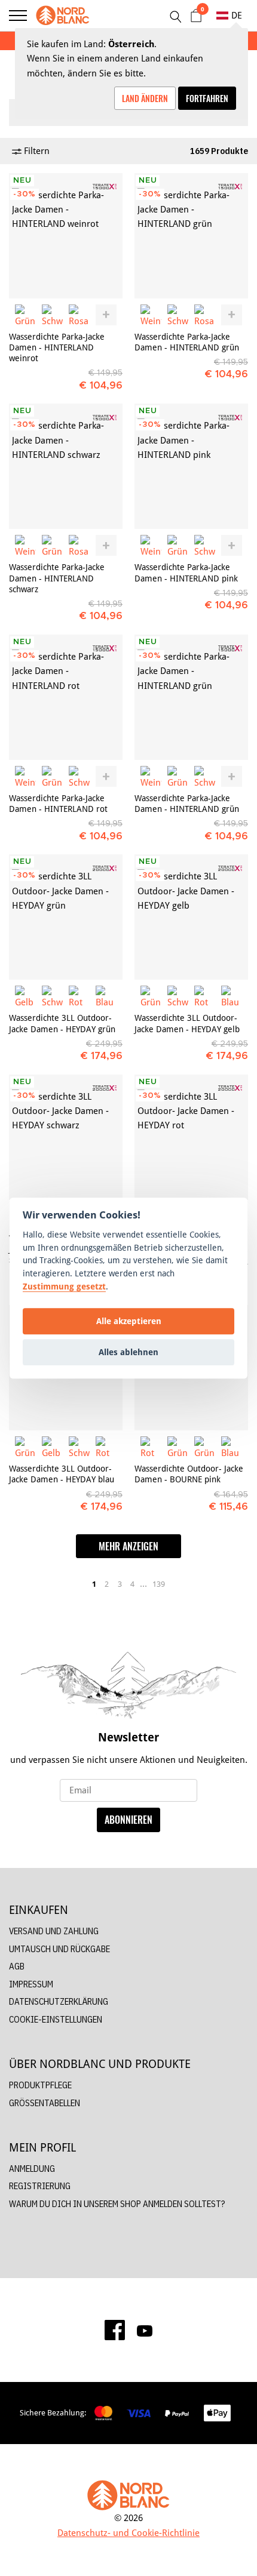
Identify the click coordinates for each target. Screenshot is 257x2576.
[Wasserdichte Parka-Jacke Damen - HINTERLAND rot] (66, 697)
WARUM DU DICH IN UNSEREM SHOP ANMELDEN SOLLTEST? (117, 2204)
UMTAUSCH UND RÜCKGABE (59, 1949)
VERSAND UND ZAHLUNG (54, 1931)
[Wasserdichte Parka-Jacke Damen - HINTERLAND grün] (191, 236)
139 (159, 1584)
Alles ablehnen (128, 1352)
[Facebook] (115, 2330)
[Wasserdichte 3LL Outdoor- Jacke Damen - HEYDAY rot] (191, 1137)
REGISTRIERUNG (40, 2186)
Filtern (36, 151)
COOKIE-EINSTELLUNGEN (56, 2019)
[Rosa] (79, 315)
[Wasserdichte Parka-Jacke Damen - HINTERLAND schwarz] (66, 466)
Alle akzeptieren (129, 1321)
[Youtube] (145, 2330)
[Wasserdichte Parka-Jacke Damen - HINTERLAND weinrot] (66, 236)
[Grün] (25, 315)
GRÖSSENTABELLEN (45, 2103)
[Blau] (106, 996)
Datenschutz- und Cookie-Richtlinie (128, 2533)
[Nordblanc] (63, 16)
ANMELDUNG (32, 2169)
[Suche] (175, 17)
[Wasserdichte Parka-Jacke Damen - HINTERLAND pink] (191, 466)
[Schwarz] (52, 315)
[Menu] (18, 16)
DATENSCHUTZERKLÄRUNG (59, 2001)
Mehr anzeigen (128, 1546)
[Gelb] (25, 996)
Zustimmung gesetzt (64, 1286)
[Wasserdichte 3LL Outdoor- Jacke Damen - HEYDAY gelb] (191, 917)
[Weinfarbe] (151, 315)
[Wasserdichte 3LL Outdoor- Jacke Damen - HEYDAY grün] (66, 917)
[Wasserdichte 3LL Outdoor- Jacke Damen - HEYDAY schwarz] (66, 1137)
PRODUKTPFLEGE (40, 2085)
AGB (17, 1966)
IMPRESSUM (31, 1984)
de (237, 15)
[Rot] (79, 996)
